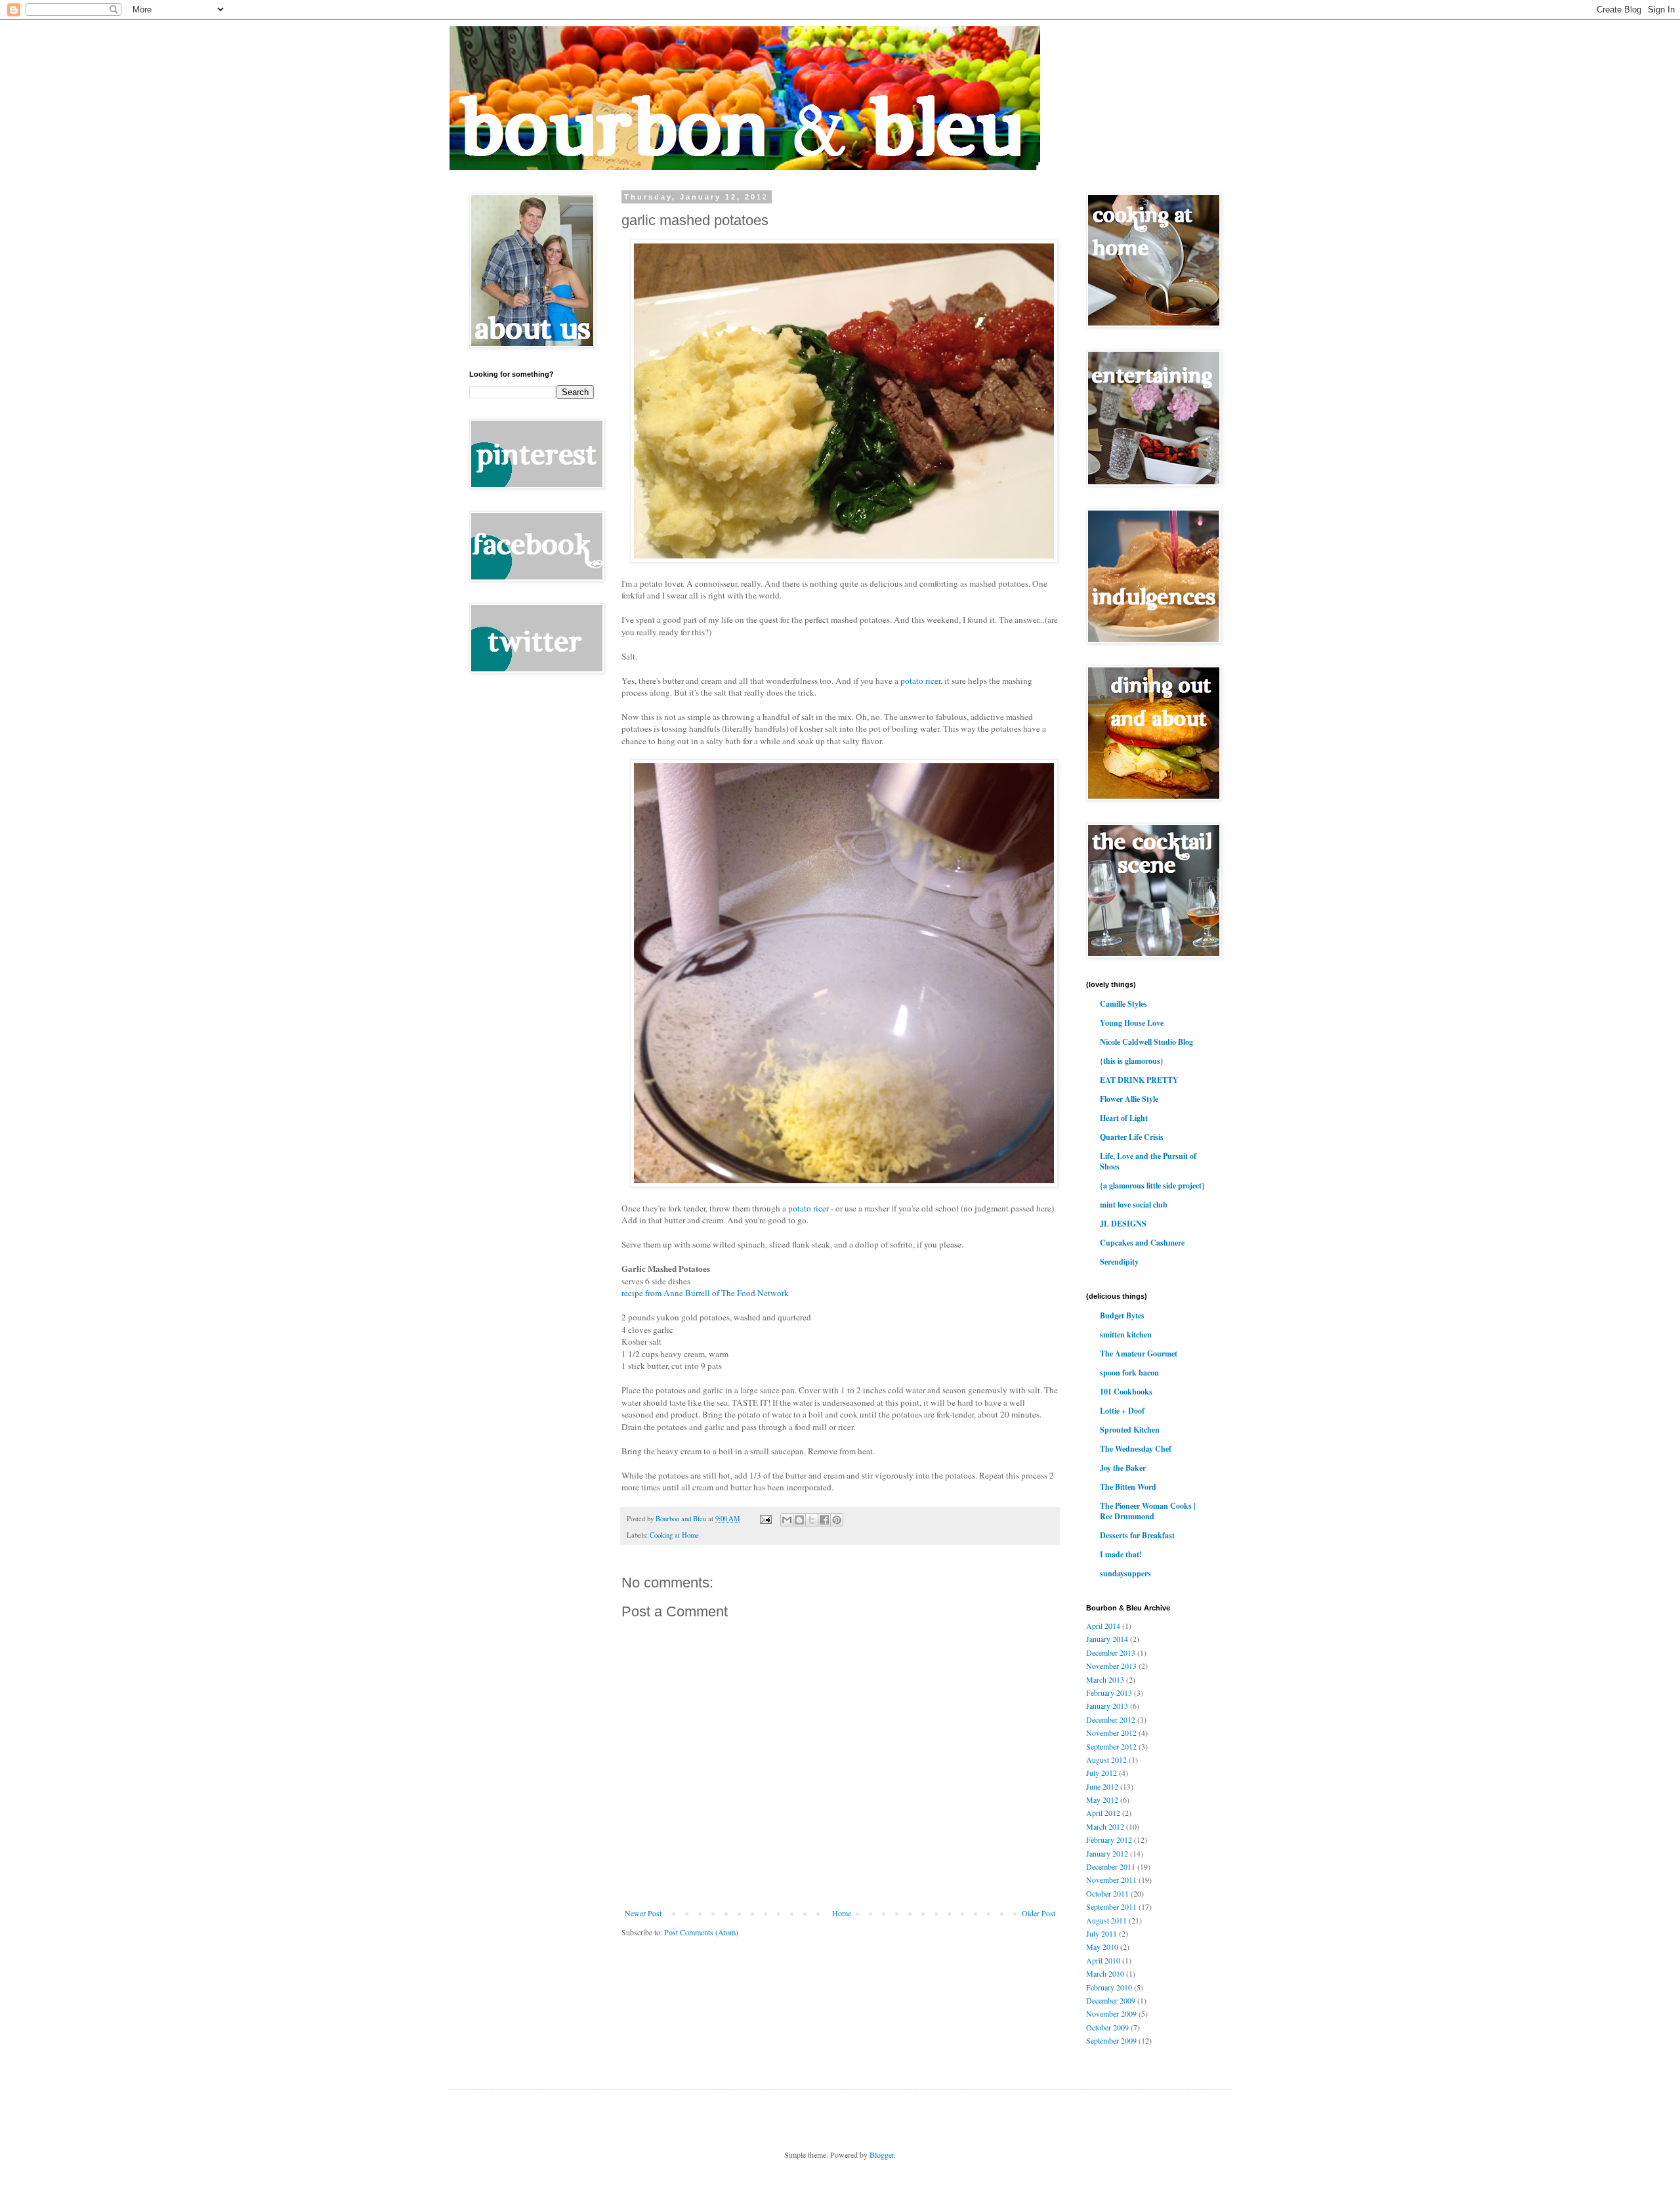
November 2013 (1111, 1666)
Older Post (1039, 1913)
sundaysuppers (1125, 1573)
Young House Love (1132, 1023)
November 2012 (1111, 1733)
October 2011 (1107, 1893)
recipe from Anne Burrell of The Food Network (705, 1293)
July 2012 (1102, 1773)
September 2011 (1111, 1906)
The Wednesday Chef (1136, 1449)
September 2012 (1111, 1746)
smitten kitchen (1126, 1335)
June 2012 (1102, 1786)
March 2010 (1105, 1973)
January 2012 (1107, 1853)
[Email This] (787, 1520)
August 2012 (1106, 1759)
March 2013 (1105, 1679)
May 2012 (1102, 1799)
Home (842, 1913)
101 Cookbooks (1126, 1392)
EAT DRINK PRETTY (1139, 1080)
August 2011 (1106, 1920)
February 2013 (1109, 1692)
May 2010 (1102, 1946)
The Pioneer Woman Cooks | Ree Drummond (1148, 1511)
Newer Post (643, 1913)
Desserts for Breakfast (1137, 1535)
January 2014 (1107, 1639)
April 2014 (1103, 1626)
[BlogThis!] (799, 1520)
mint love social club (1134, 1205)
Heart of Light (1124, 1118)
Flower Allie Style (1129, 1099)
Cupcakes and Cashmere (1142, 1243)
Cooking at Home (674, 1535)
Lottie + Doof (1122, 1411)
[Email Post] (765, 1519)
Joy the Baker (1123, 1468)
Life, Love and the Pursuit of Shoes (1148, 1161)
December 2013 (1111, 1652)
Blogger (882, 2154)
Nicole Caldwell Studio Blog (1146, 1042)
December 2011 (1111, 1866)
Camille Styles (1123, 1004)
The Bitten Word (1128, 1487)
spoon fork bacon (1129, 1373)
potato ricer (920, 681)
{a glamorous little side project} (1152, 1186)
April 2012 (1103, 1813)
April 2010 (1103, 1960)
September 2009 (1111, 2040)
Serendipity (1119, 1262)
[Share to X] (812, 1520)
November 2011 (1111, 1880)
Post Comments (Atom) (701, 1932)
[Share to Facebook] (824, 1520)
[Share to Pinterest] (837, 1520)
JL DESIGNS (1123, 1224)
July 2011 (1102, 1933)
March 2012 (1105, 1826)
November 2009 (1111, 2013)
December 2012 (1111, 1719)
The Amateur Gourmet (1139, 1354)
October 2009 (1107, 2027)
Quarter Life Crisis (1132, 1137)
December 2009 (1111, 2000)
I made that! (1121, 1554)
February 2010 (1109, 1987)
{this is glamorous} (1132, 1061)
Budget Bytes (1122, 1315)
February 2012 (1109, 1839)
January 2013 (1107, 1706)
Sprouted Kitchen (1130, 1430)
